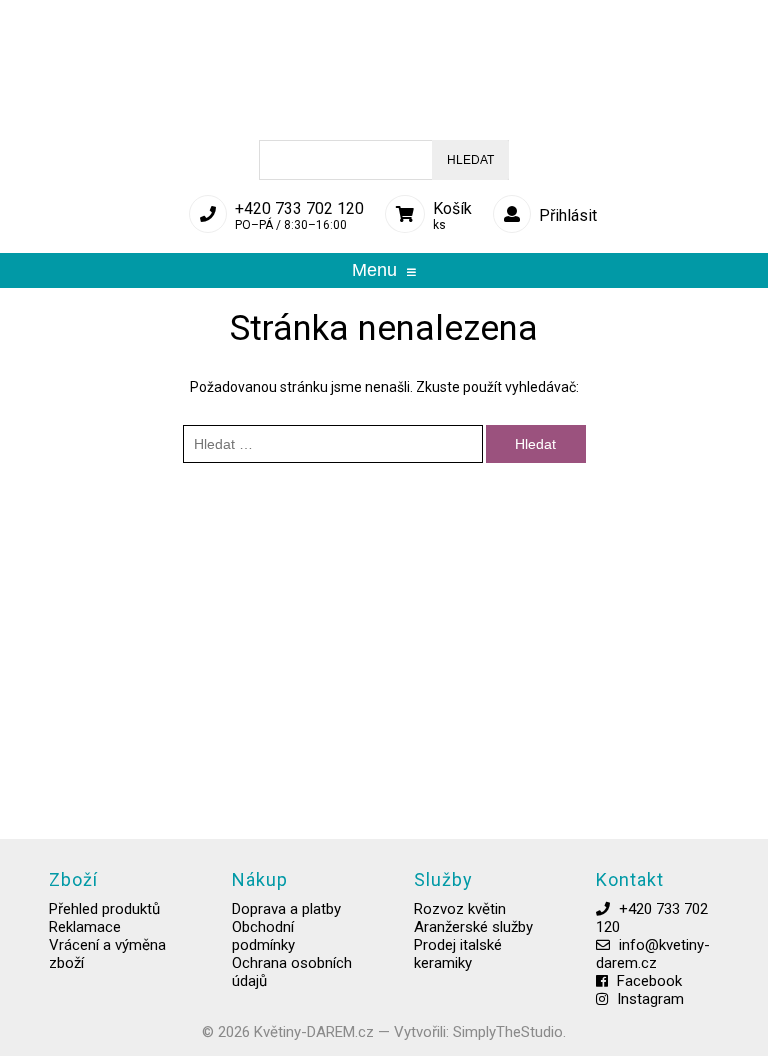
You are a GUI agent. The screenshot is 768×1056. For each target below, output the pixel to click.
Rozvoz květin (460, 909)
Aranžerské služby (473, 927)
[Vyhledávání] (334, 444)
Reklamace (85, 927)
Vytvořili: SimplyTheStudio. (480, 1032)
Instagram (650, 999)
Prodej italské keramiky (458, 954)
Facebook (649, 981)
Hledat (470, 160)
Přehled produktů (104, 909)
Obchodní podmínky (263, 936)
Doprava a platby (286, 909)
